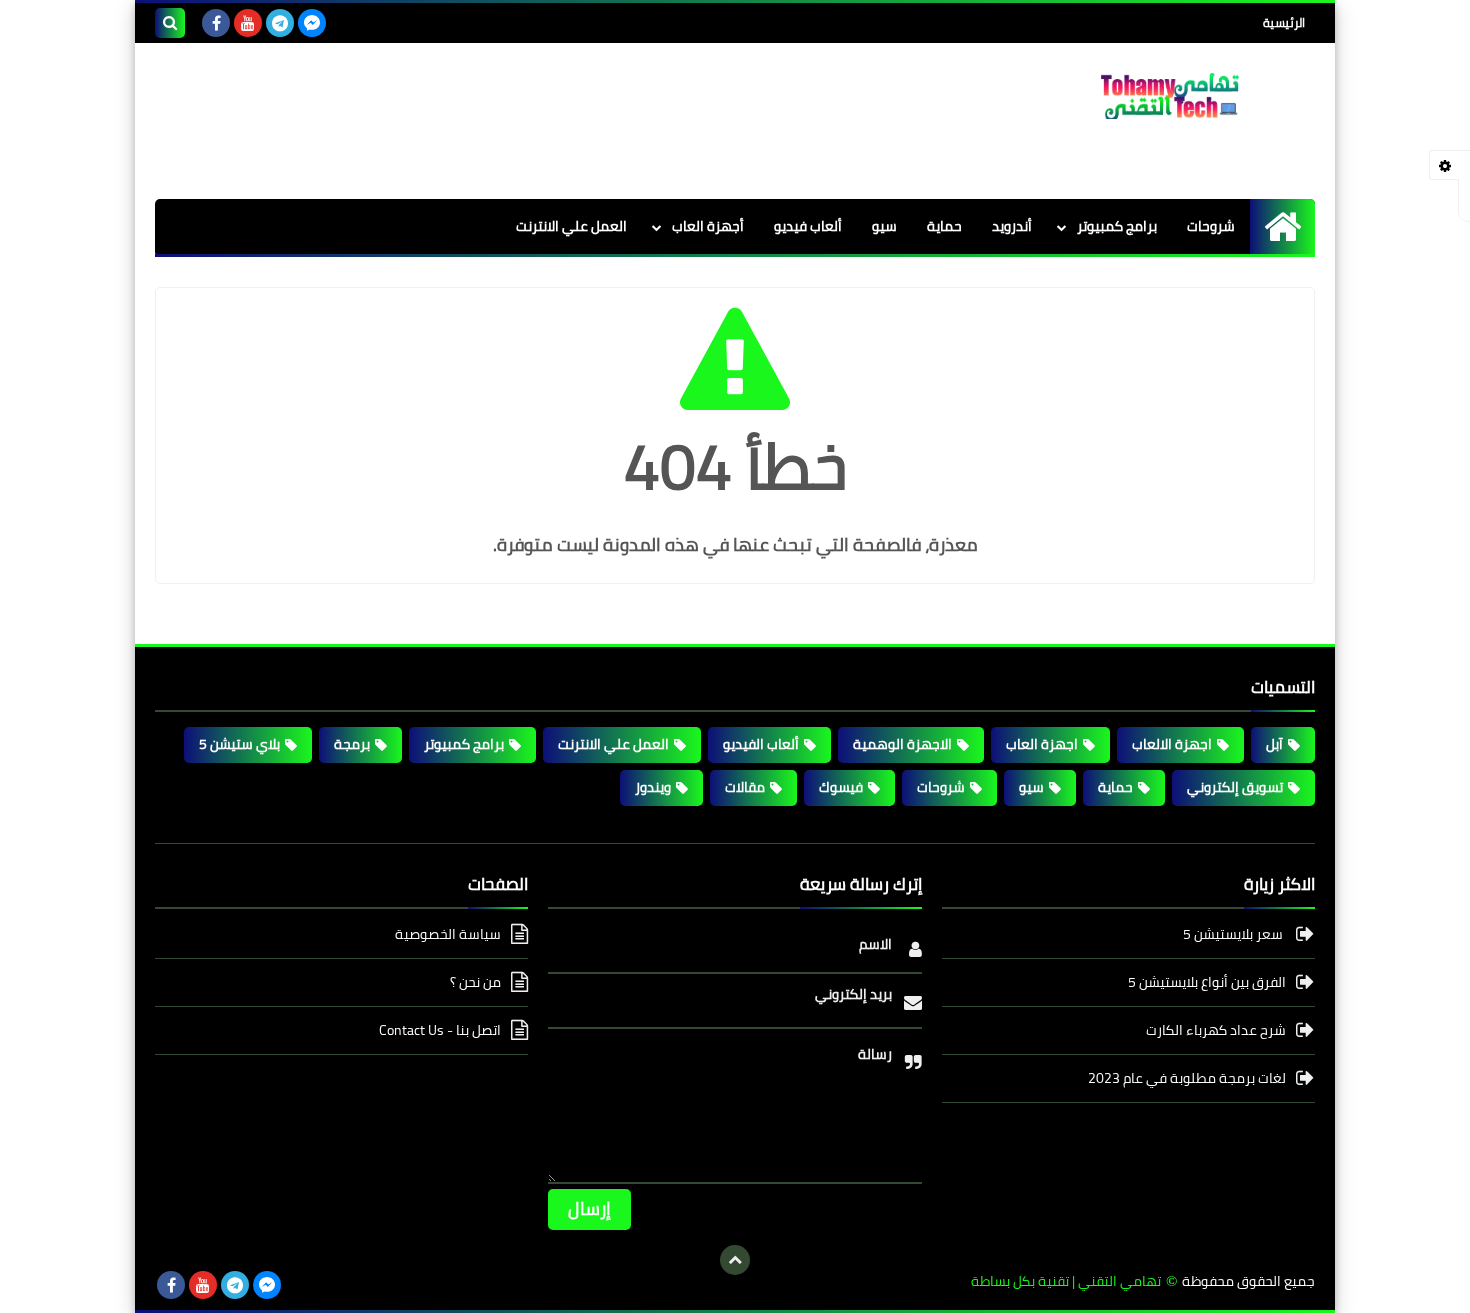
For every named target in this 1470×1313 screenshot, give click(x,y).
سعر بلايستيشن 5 (1234, 935)
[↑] (735, 1260)
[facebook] (216, 23)
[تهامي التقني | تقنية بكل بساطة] (1170, 96)
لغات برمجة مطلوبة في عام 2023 (1187, 1078)
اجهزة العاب (1042, 744)
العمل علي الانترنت (571, 226)
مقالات (745, 787)
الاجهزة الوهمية (902, 744)
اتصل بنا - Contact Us (440, 1030)
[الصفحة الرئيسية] (1282, 226)
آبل (1274, 744)
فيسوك (841, 787)
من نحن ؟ (475, 982)
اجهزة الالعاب (1172, 744)
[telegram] (280, 23)
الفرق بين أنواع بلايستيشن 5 (1207, 982)
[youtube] (248, 23)
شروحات (1211, 226)
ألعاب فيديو (808, 226)
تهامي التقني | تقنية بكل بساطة (1066, 1281)
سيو (884, 226)
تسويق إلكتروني (1235, 787)
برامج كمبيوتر (1117, 226)
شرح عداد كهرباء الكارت (1216, 1030)
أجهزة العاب (708, 226)
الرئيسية (1284, 22)
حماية (944, 226)
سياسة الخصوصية (448, 935)
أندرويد (1012, 226)
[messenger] (312, 23)
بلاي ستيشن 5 (239, 744)
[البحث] (170, 23)
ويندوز (653, 787)
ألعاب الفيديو (761, 744)
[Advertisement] (519, 118)
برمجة (352, 744)
